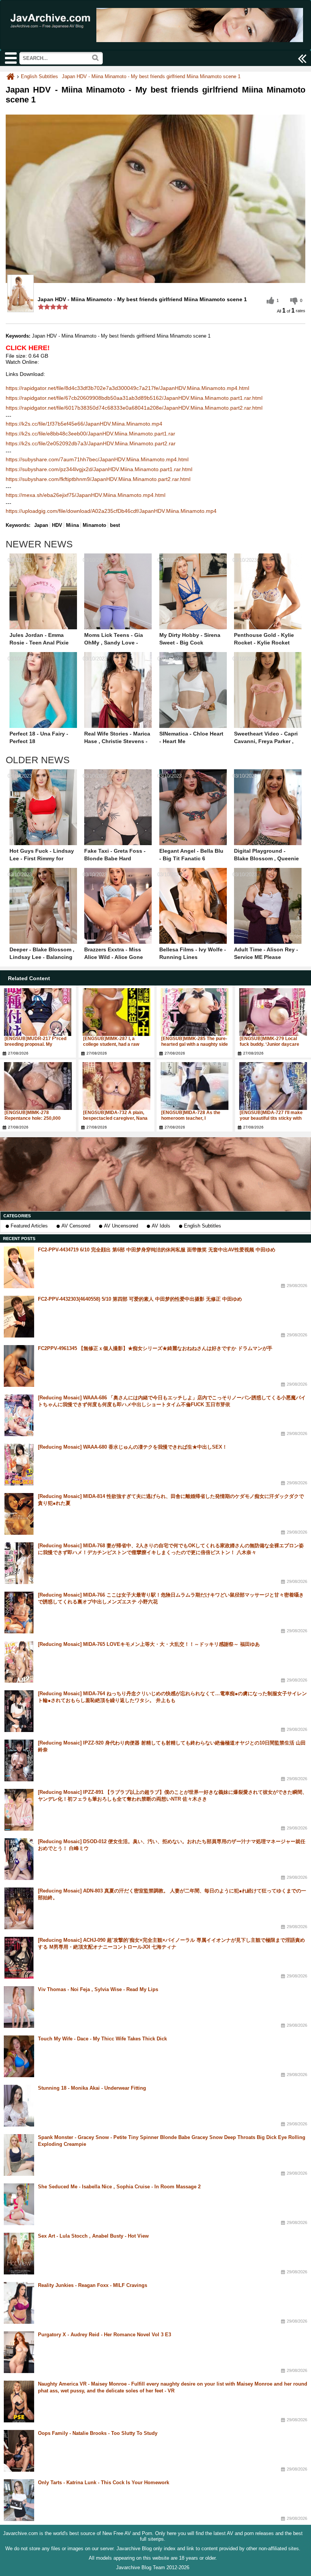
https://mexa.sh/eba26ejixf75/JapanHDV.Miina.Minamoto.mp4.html (86, 495)
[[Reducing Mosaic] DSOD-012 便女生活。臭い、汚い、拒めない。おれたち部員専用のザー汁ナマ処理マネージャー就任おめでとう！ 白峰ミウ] (19, 1859)
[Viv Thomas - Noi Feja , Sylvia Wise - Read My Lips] (19, 2007)
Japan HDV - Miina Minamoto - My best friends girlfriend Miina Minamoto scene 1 (151, 76)
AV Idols (161, 1226)
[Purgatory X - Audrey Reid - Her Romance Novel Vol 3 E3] (19, 2352)
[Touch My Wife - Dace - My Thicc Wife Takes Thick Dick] (19, 2056)
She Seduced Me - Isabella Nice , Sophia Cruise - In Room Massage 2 (119, 2187)
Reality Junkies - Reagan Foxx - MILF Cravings (93, 2285)
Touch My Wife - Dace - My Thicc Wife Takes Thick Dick (102, 2039)
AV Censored (76, 1226)
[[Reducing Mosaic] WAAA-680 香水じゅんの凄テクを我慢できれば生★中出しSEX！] (19, 1465)
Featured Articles (29, 1226)
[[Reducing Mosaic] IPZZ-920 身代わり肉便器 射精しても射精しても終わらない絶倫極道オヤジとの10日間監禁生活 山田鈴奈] (19, 1760)
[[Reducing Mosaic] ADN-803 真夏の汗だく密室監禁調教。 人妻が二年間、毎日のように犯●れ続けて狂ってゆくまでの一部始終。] (19, 1908)
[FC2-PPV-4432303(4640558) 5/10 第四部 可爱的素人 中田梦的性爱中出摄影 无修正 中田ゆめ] (19, 1317)
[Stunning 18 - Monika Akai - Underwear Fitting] (19, 2106)
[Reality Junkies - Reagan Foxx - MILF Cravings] (19, 2303)
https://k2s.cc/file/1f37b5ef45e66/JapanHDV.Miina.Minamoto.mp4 (84, 424)
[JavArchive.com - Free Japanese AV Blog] (52, 32)
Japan (41, 525)
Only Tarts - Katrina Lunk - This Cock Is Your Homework (104, 2482)
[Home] (10, 76)
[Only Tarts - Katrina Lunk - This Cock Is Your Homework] (19, 2500)
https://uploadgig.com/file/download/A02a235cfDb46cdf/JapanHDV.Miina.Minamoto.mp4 (111, 511)
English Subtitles (203, 1226)
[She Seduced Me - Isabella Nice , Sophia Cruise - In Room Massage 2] (19, 2204)
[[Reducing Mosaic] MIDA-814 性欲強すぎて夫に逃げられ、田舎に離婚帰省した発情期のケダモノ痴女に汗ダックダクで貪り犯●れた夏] (19, 1514)
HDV (57, 525)
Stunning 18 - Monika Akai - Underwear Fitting (92, 2088)
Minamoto (94, 525)
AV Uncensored (121, 1226)
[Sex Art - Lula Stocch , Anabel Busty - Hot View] (19, 2254)
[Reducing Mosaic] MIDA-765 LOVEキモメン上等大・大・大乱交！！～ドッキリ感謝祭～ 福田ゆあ (149, 1644)
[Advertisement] (155, 1174)
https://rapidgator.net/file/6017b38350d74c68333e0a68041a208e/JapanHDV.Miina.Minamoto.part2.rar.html (134, 408)
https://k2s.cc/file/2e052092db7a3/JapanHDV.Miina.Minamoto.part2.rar (91, 443)
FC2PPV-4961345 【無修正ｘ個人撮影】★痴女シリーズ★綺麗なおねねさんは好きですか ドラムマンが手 (155, 1348)
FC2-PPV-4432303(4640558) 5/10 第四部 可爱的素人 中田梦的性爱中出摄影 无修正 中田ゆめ (140, 1299)
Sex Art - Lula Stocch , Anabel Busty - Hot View (93, 2236)
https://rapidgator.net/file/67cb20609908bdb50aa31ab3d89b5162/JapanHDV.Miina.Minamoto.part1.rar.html (134, 398)
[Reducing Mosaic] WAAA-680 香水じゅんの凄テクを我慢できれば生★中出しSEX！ (133, 1447)
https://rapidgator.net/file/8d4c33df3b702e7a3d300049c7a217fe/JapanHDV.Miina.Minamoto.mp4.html (127, 388)
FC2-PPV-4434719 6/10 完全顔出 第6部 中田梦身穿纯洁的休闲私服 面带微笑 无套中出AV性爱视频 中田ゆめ (157, 1250)
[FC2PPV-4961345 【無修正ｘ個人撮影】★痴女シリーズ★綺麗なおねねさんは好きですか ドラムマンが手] (19, 1366)
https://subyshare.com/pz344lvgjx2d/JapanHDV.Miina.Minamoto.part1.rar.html (99, 469)
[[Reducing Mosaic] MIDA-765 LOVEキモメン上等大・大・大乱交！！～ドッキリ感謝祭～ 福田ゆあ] (19, 1662)
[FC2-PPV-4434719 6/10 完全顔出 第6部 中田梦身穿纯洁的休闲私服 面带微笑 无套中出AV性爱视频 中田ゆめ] (19, 1267)
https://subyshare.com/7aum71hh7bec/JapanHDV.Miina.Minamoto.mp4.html (97, 459)
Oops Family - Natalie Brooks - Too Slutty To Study (98, 2433)
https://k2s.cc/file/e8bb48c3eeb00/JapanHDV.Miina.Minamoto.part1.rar (90, 434)
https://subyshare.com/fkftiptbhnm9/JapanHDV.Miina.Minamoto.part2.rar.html (98, 479)
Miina (72, 525)
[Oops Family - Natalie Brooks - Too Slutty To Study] (19, 2451)
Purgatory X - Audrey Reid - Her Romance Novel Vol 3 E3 (104, 2335)
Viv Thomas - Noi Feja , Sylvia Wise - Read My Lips (98, 1989)
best (115, 525)
